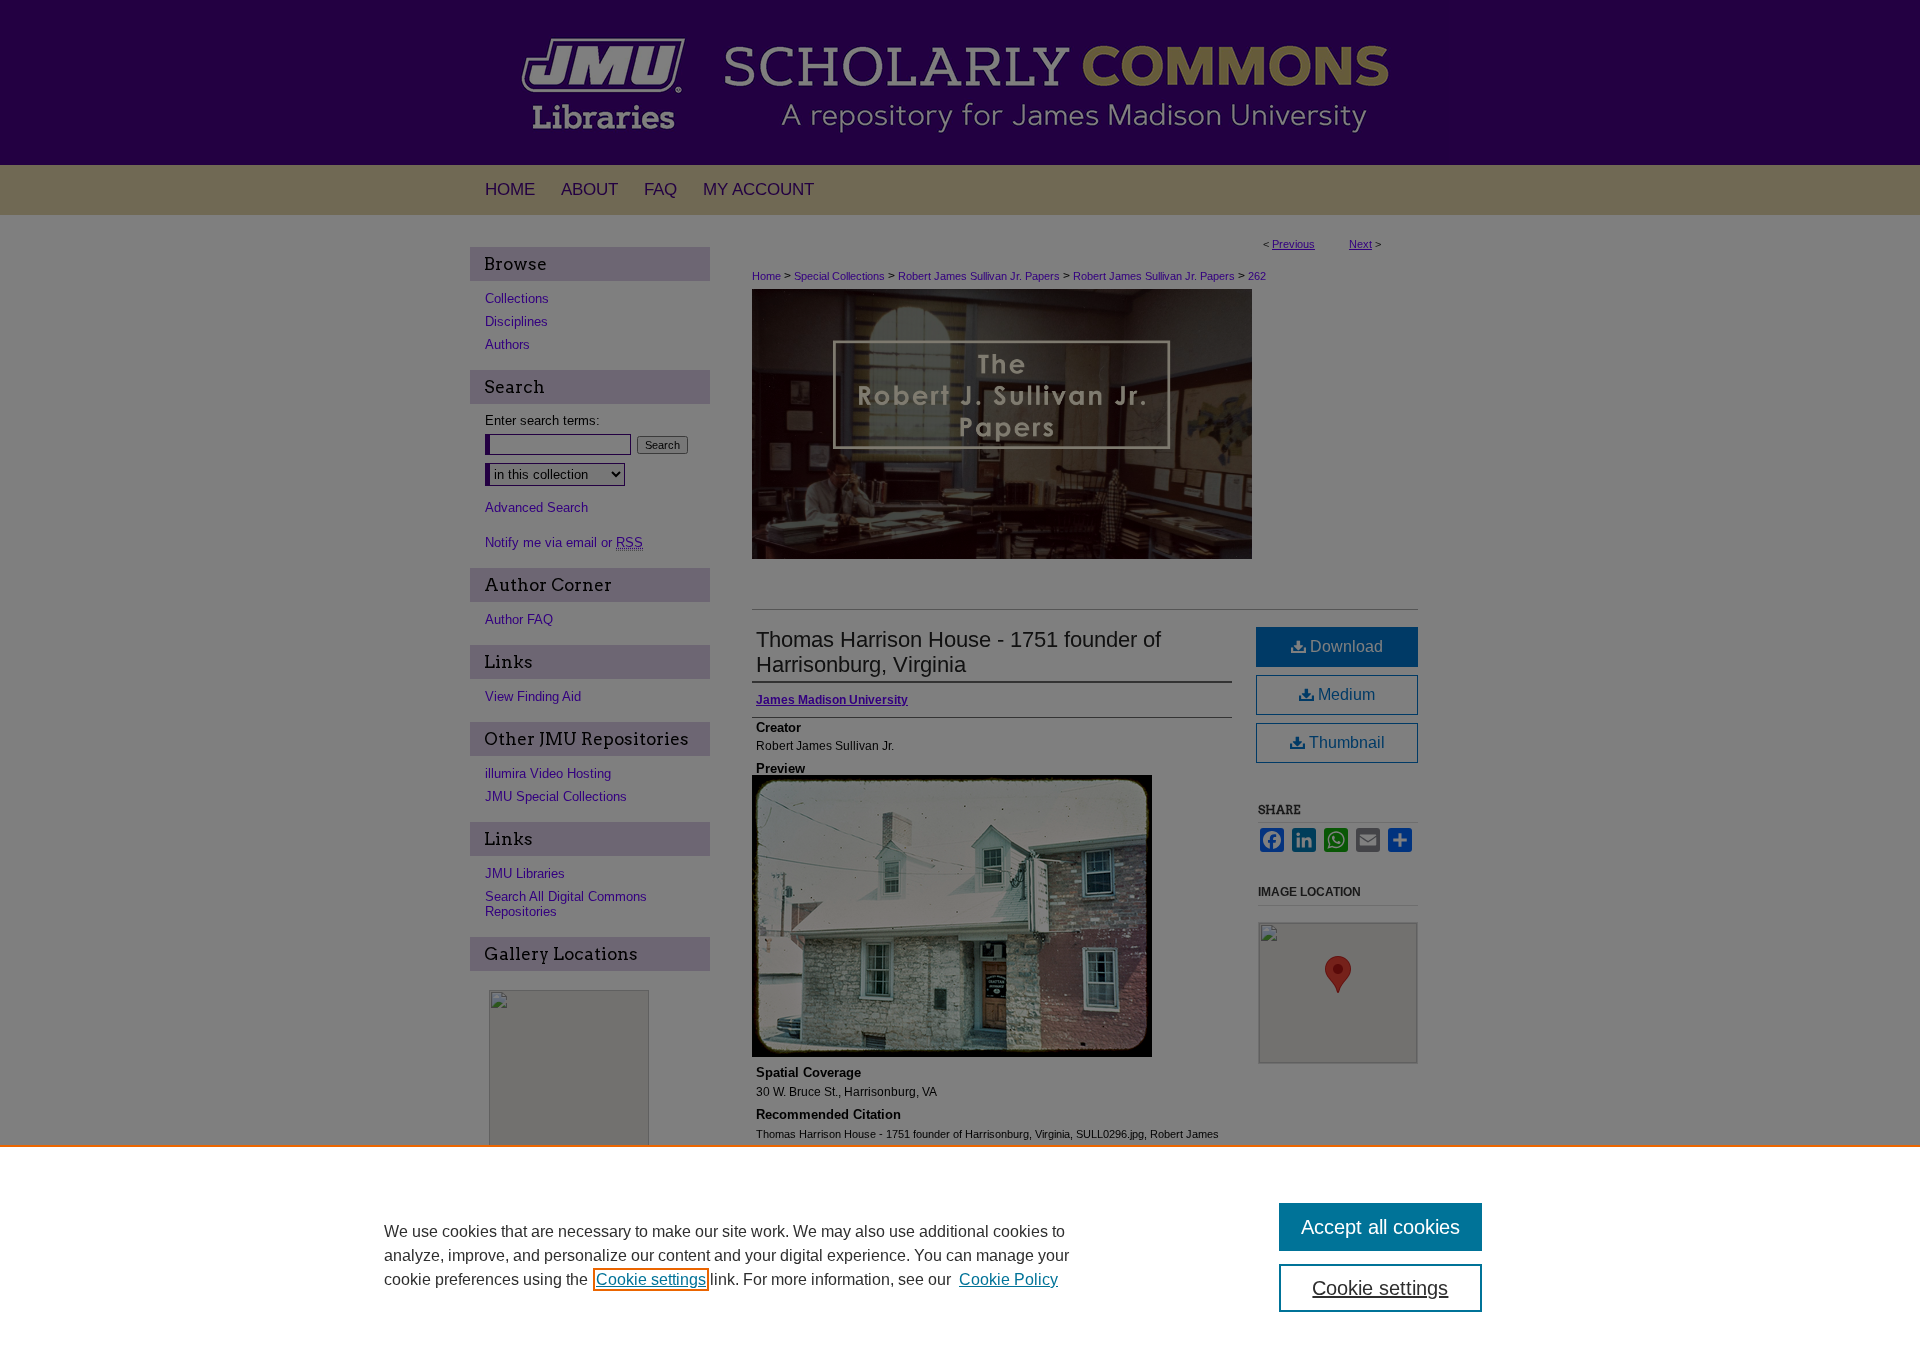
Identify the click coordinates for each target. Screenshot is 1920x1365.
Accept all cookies (1380, 1227)
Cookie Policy (1008, 1279)
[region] (960, 1255)
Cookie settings (651, 1279)
